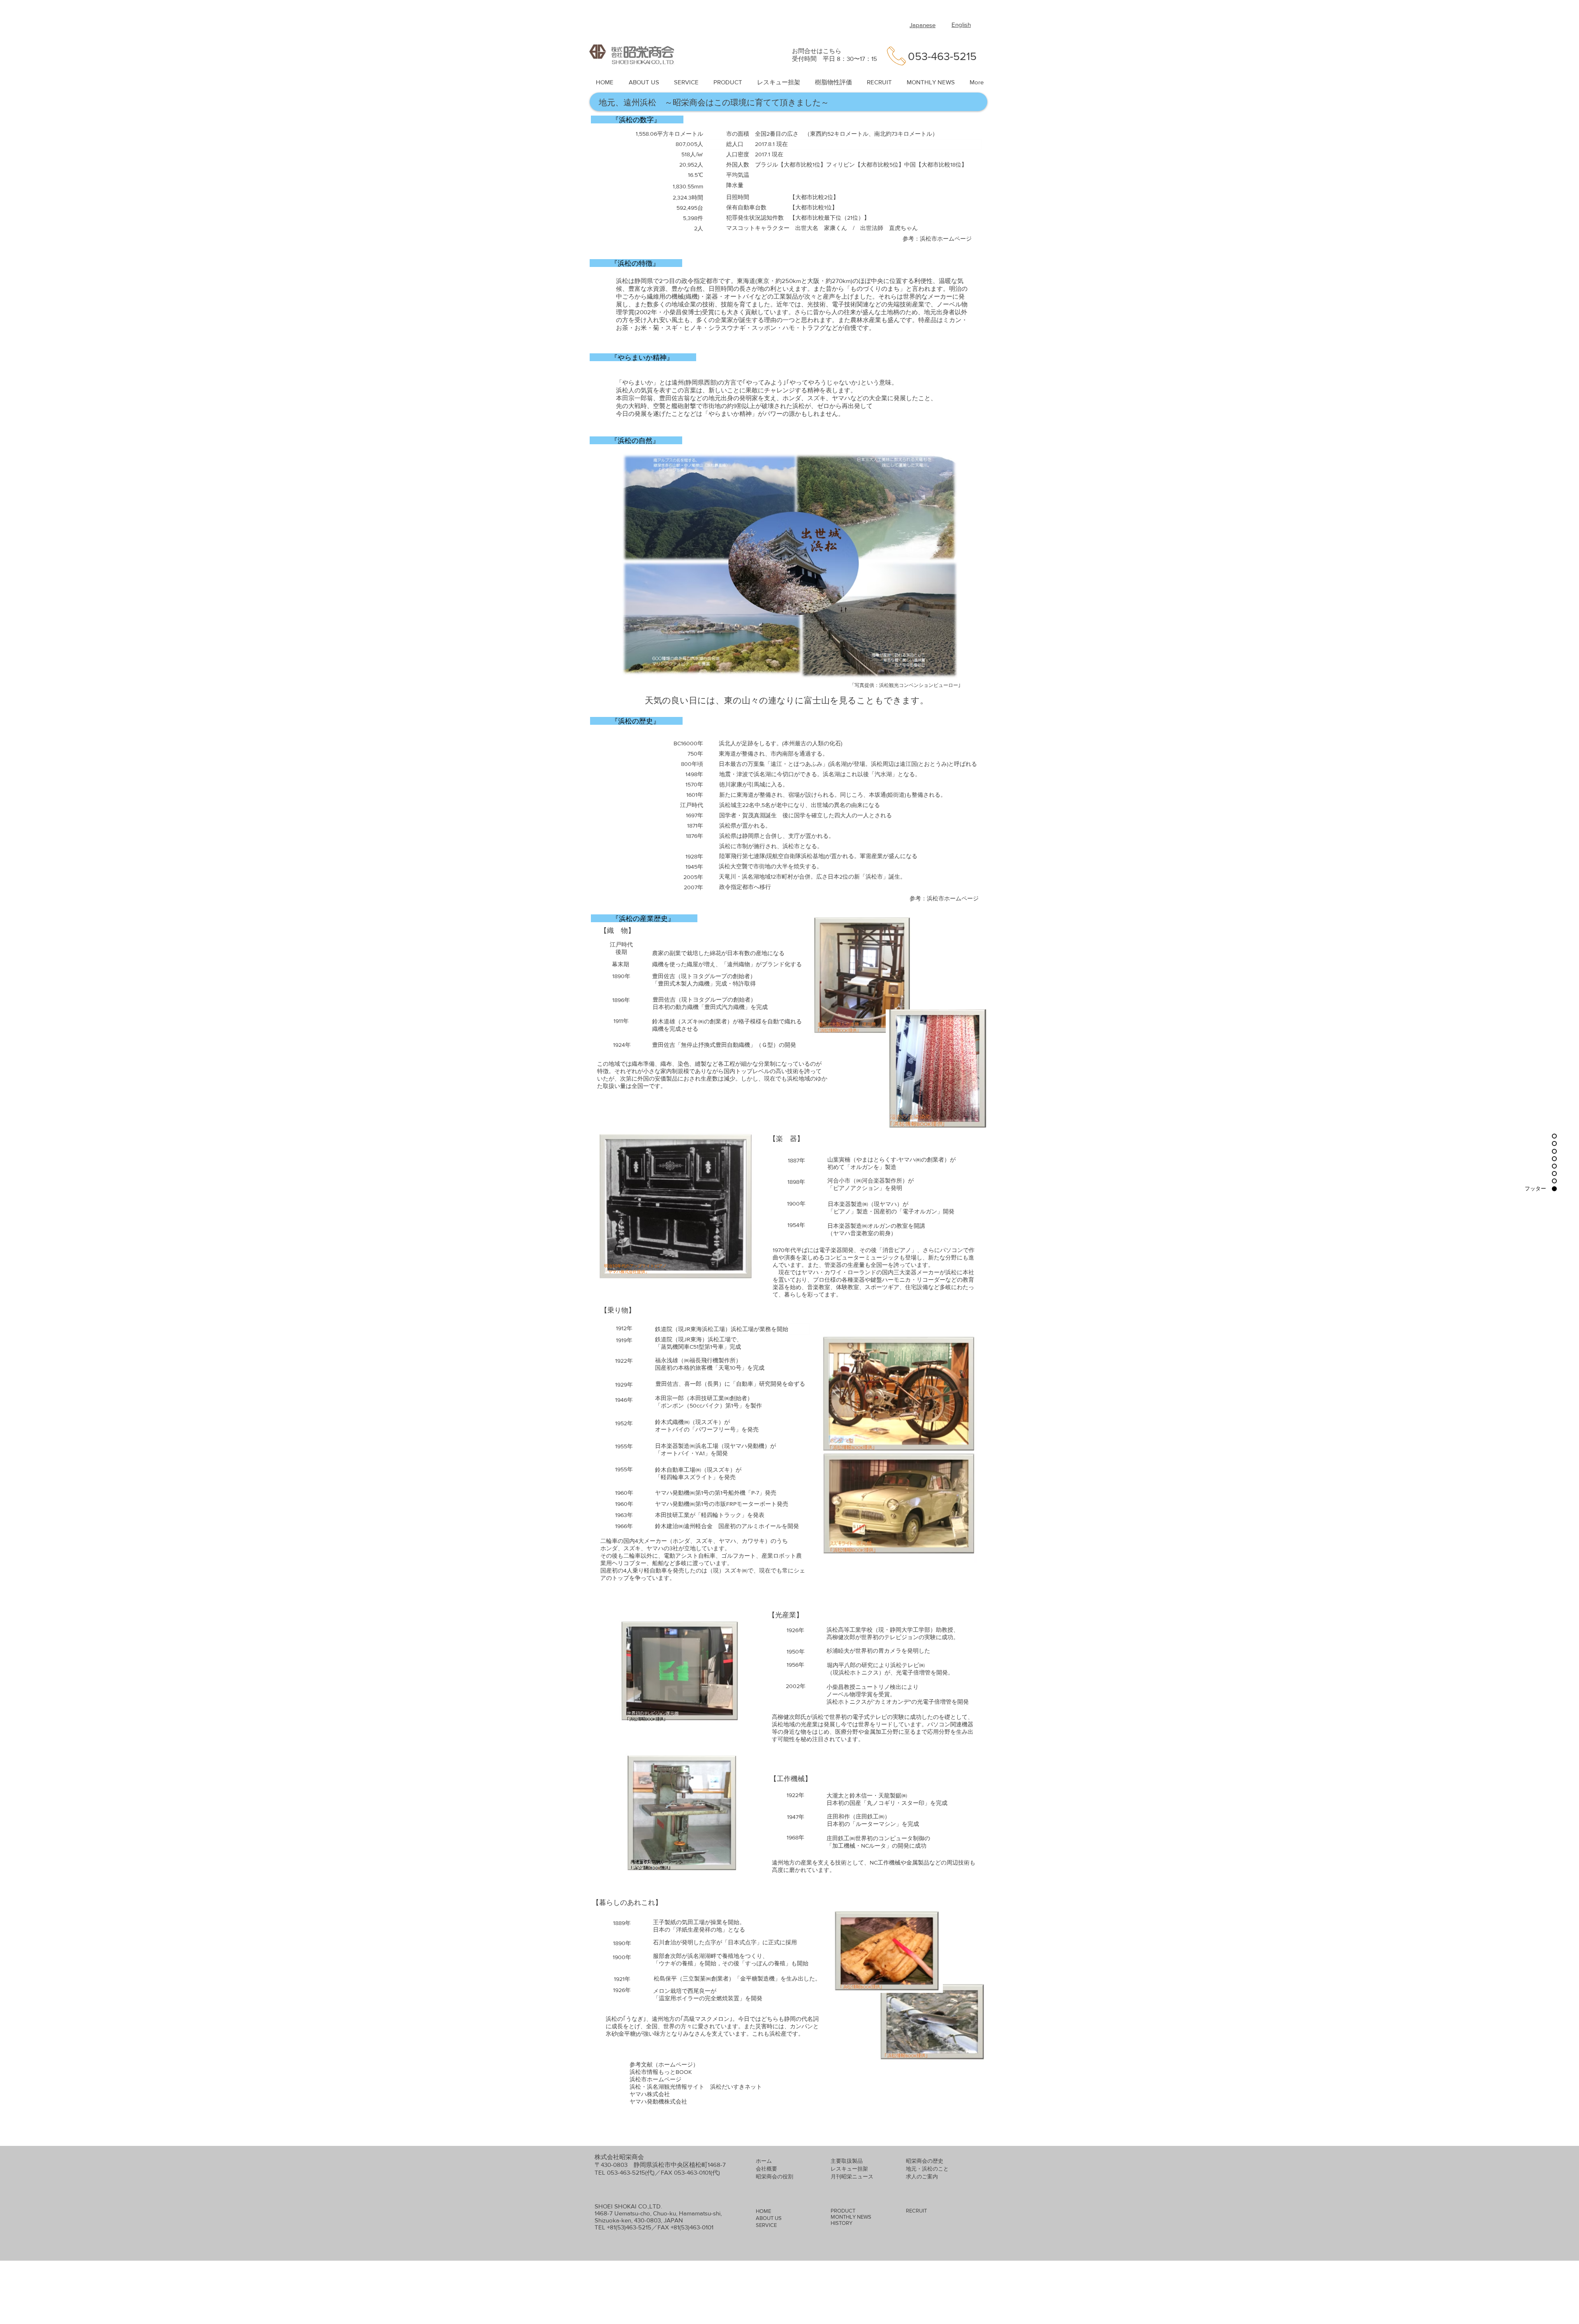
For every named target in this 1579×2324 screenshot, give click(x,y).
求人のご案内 (922, 2177)
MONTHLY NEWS (851, 2217)
